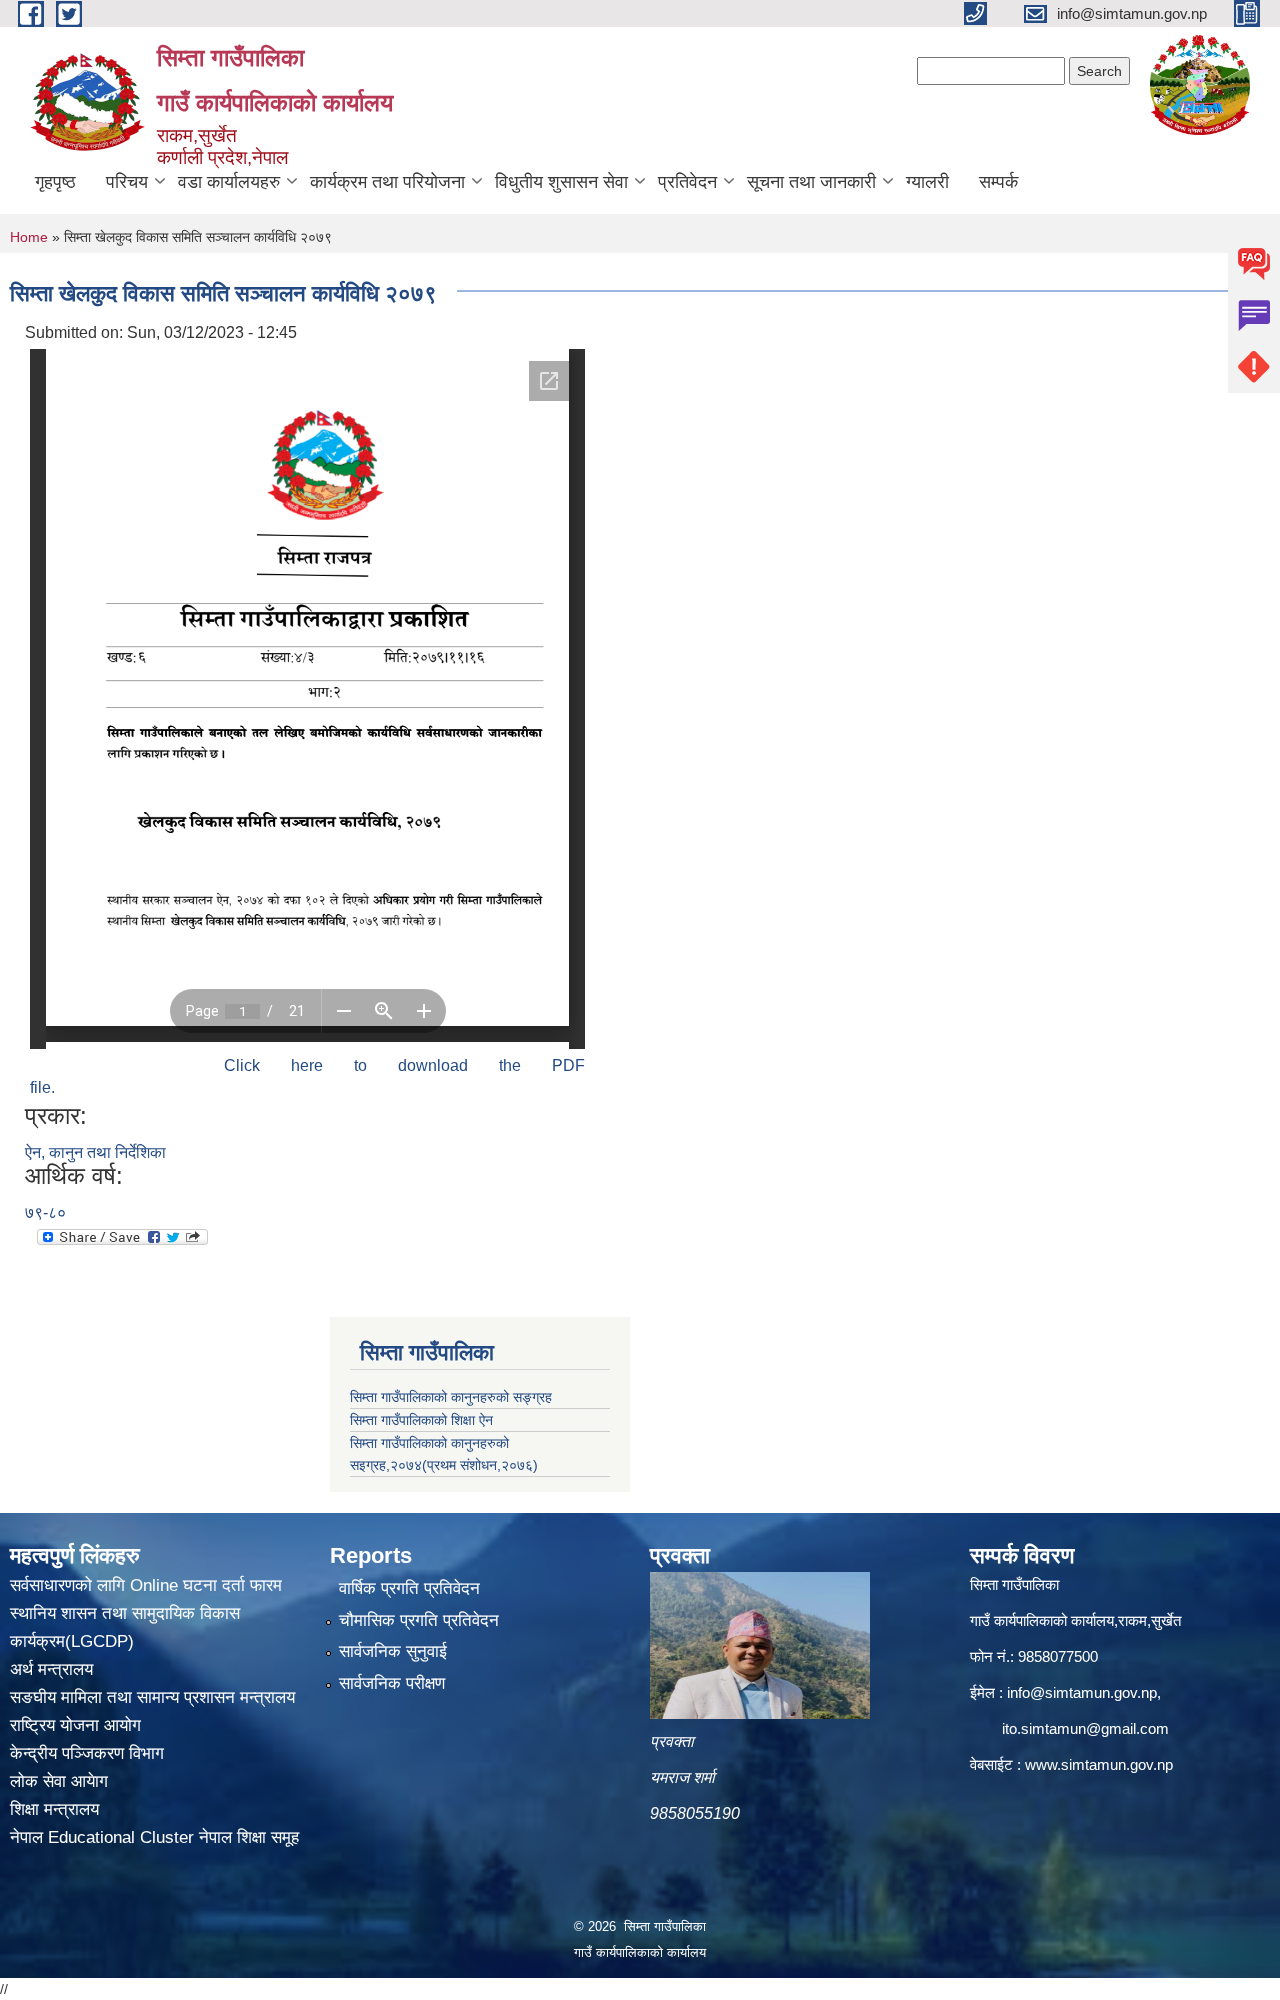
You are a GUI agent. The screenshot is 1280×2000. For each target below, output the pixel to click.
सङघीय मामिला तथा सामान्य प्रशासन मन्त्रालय (152, 1697)
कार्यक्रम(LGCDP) (72, 1641)
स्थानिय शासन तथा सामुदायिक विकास (125, 1613)
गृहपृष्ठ (55, 182)
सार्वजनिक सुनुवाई (393, 1651)
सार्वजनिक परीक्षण (392, 1683)
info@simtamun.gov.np (1082, 1692)
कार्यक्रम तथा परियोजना (387, 182)
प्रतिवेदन (687, 182)
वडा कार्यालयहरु (229, 182)
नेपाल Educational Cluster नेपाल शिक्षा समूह (154, 1837)
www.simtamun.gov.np (1099, 1764)
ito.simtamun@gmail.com (1085, 1728)
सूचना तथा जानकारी (811, 182)
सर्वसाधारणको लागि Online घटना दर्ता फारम (146, 1585)
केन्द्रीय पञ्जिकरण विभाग (87, 1753)
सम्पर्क (998, 182)
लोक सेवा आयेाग (59, 1781)
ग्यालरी (927, 182)
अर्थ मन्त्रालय (51, 1669)
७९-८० (45, 1212)
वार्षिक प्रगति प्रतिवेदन (409, 1588)
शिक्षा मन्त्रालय (54, 1809)
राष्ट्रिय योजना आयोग (75, 1725)
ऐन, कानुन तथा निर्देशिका (95, 1152)
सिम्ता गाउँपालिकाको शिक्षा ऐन (421, 1420)
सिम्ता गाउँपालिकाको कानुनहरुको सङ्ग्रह (451, 1397)
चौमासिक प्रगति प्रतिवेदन (419, 1620)
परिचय (127, 182)
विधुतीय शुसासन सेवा (561, 182)
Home (29, 237)
